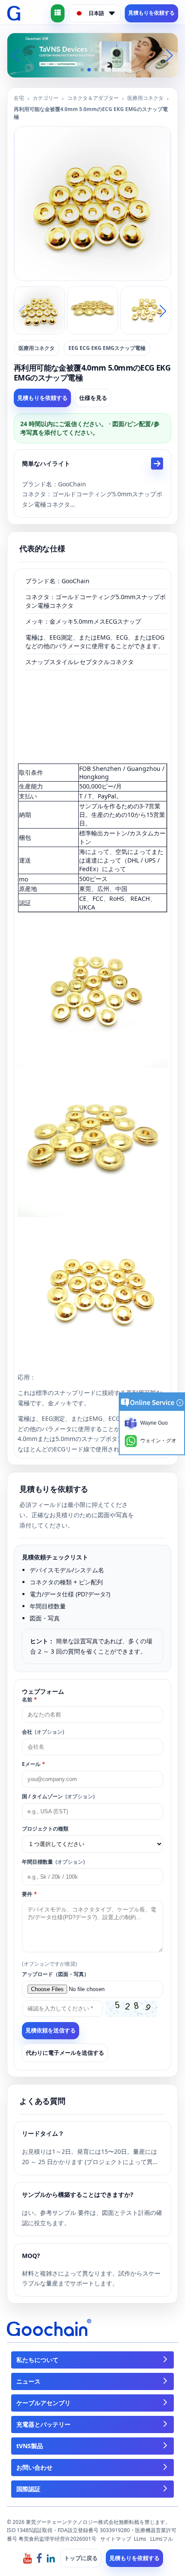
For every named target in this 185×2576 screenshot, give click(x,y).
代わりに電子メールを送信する (65, 2053)
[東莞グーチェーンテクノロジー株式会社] (14, 13)
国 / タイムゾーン (58, 1796)
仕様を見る (93, 398)
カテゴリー (46, 98)
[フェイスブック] (39, 2558)
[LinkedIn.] (51, 2558)
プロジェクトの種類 (45, 1829)
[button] (82, 70)
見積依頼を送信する (51, 2030)
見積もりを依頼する (151, 13)
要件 (29, 1894)
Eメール (34, 1764)
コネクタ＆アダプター (93, 98)
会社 (43, 1732)
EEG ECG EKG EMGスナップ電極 (107, 348)
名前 (29, 1699)
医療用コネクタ (145, 98)
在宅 (19, 98)
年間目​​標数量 (53, 1862)
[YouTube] (28, 2558)
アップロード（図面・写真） (55, 1974)
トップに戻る (81, 2558)
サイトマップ (116, 2539)
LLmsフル (162, 2539)
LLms (140, 2539)
